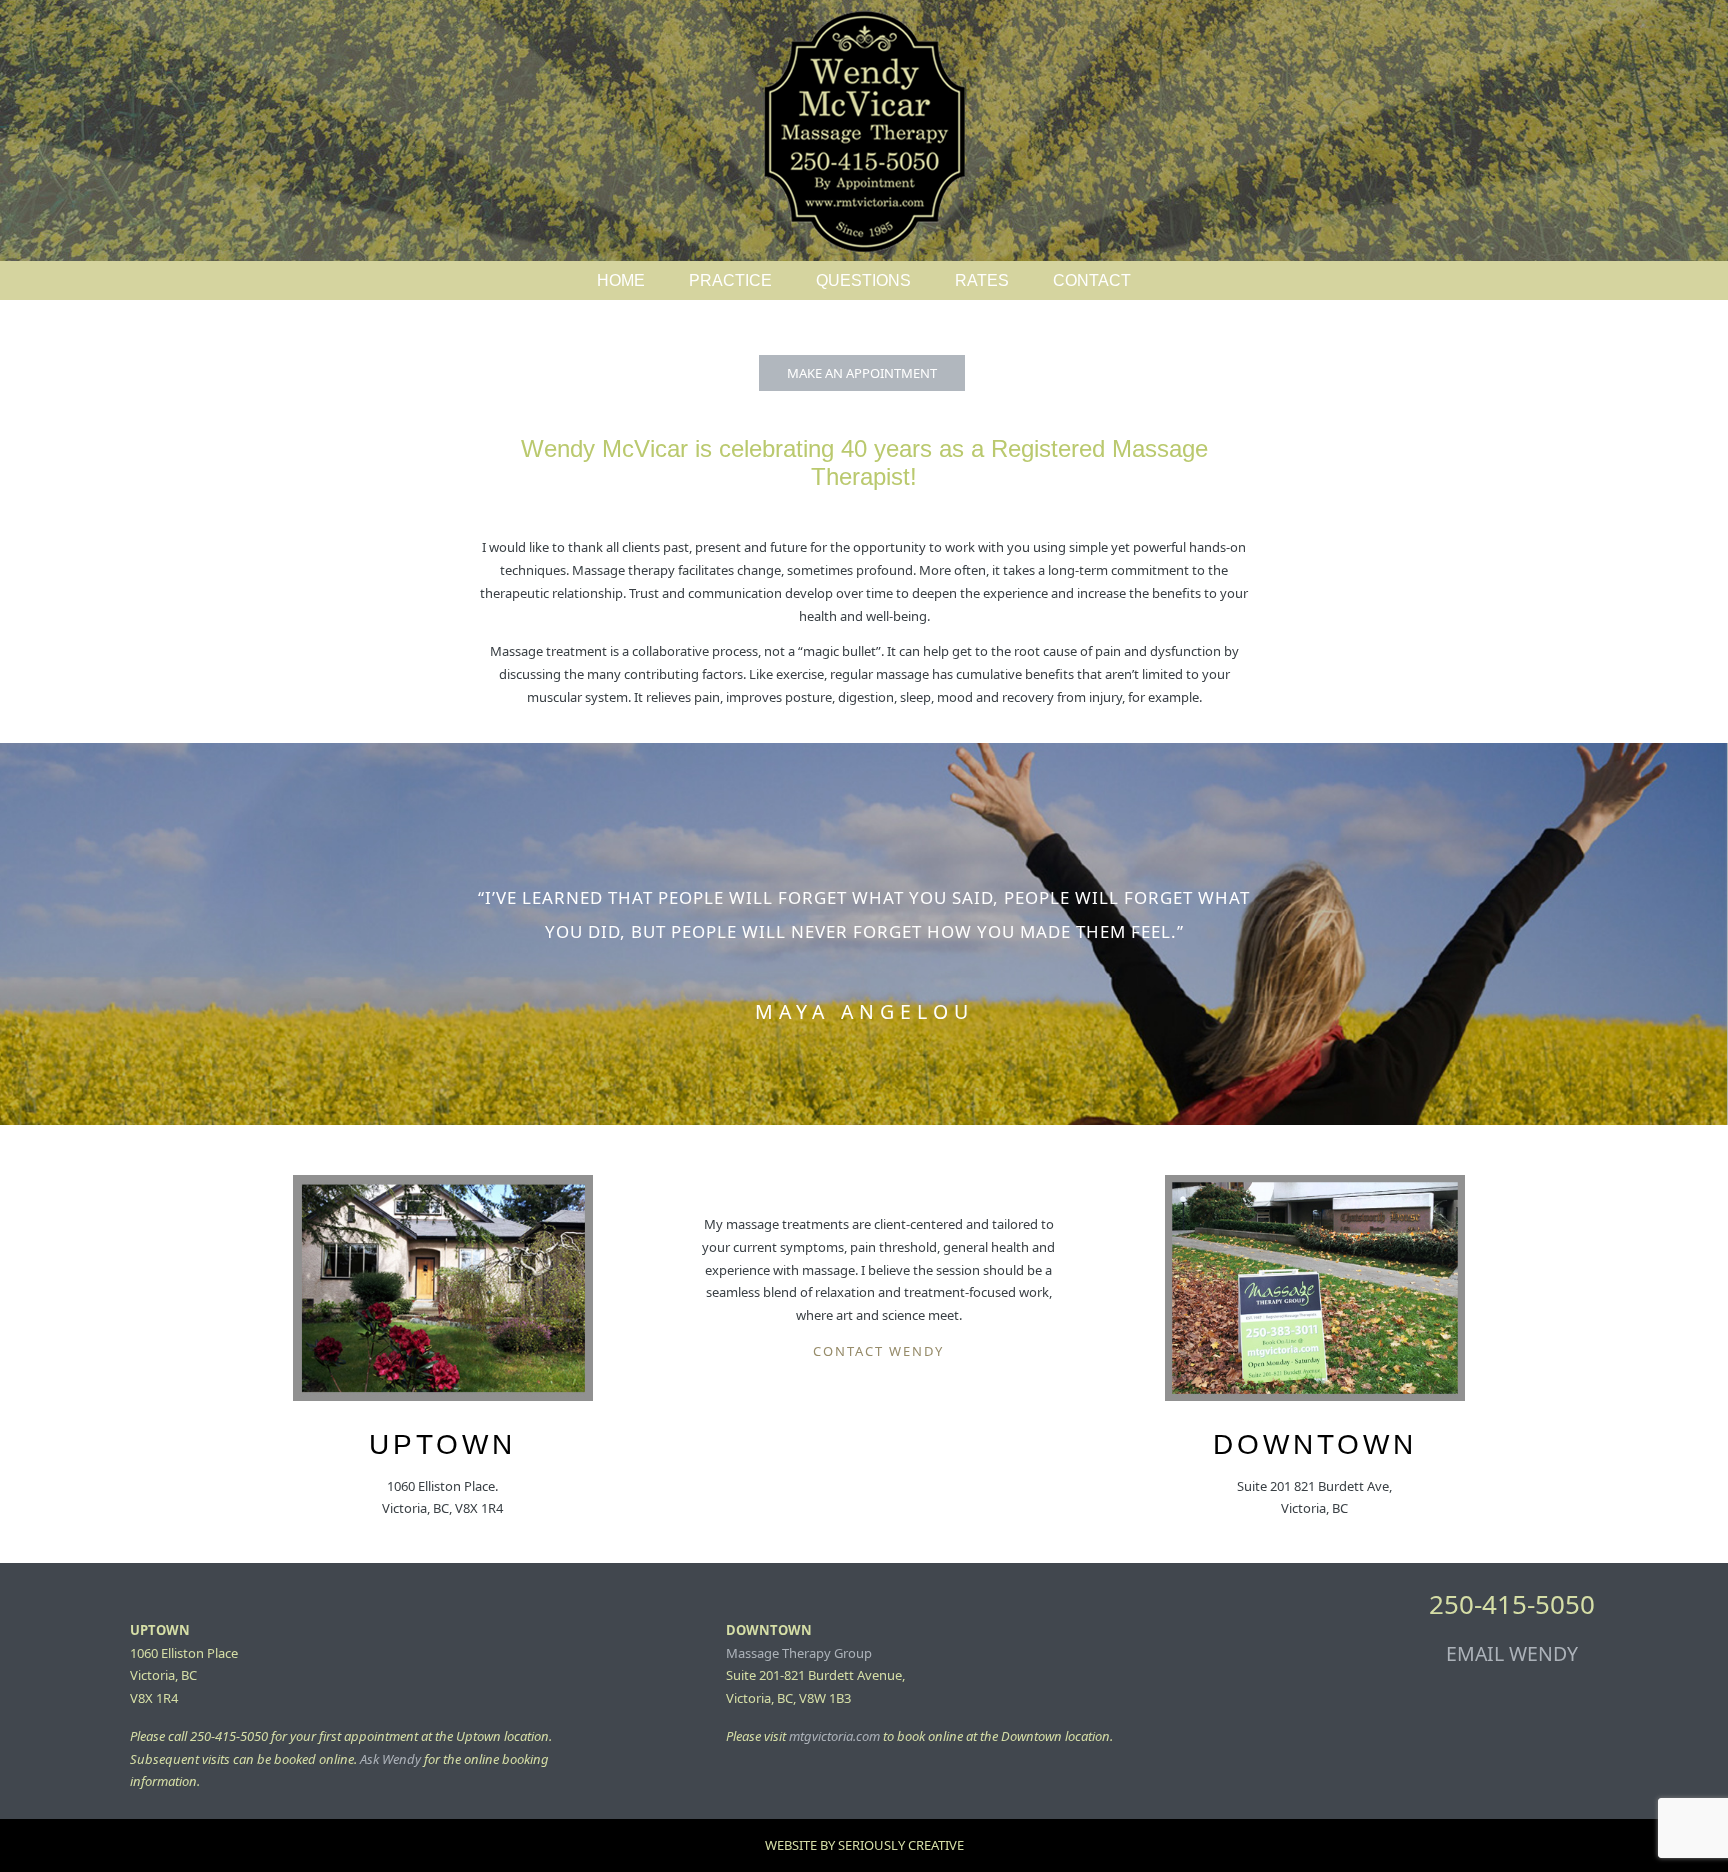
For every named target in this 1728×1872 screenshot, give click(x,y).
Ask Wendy (390, 1759)
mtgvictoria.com (834, 1736)
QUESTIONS (863, 280)
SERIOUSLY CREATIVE (901, 1845)
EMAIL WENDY (1512, 1653)
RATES (982, 280)
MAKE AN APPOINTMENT (862, 373)
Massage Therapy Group (799, 1653)
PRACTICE (730, 280)
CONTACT (1092, 280)
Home (621, 280)
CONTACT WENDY (878, 1351)
